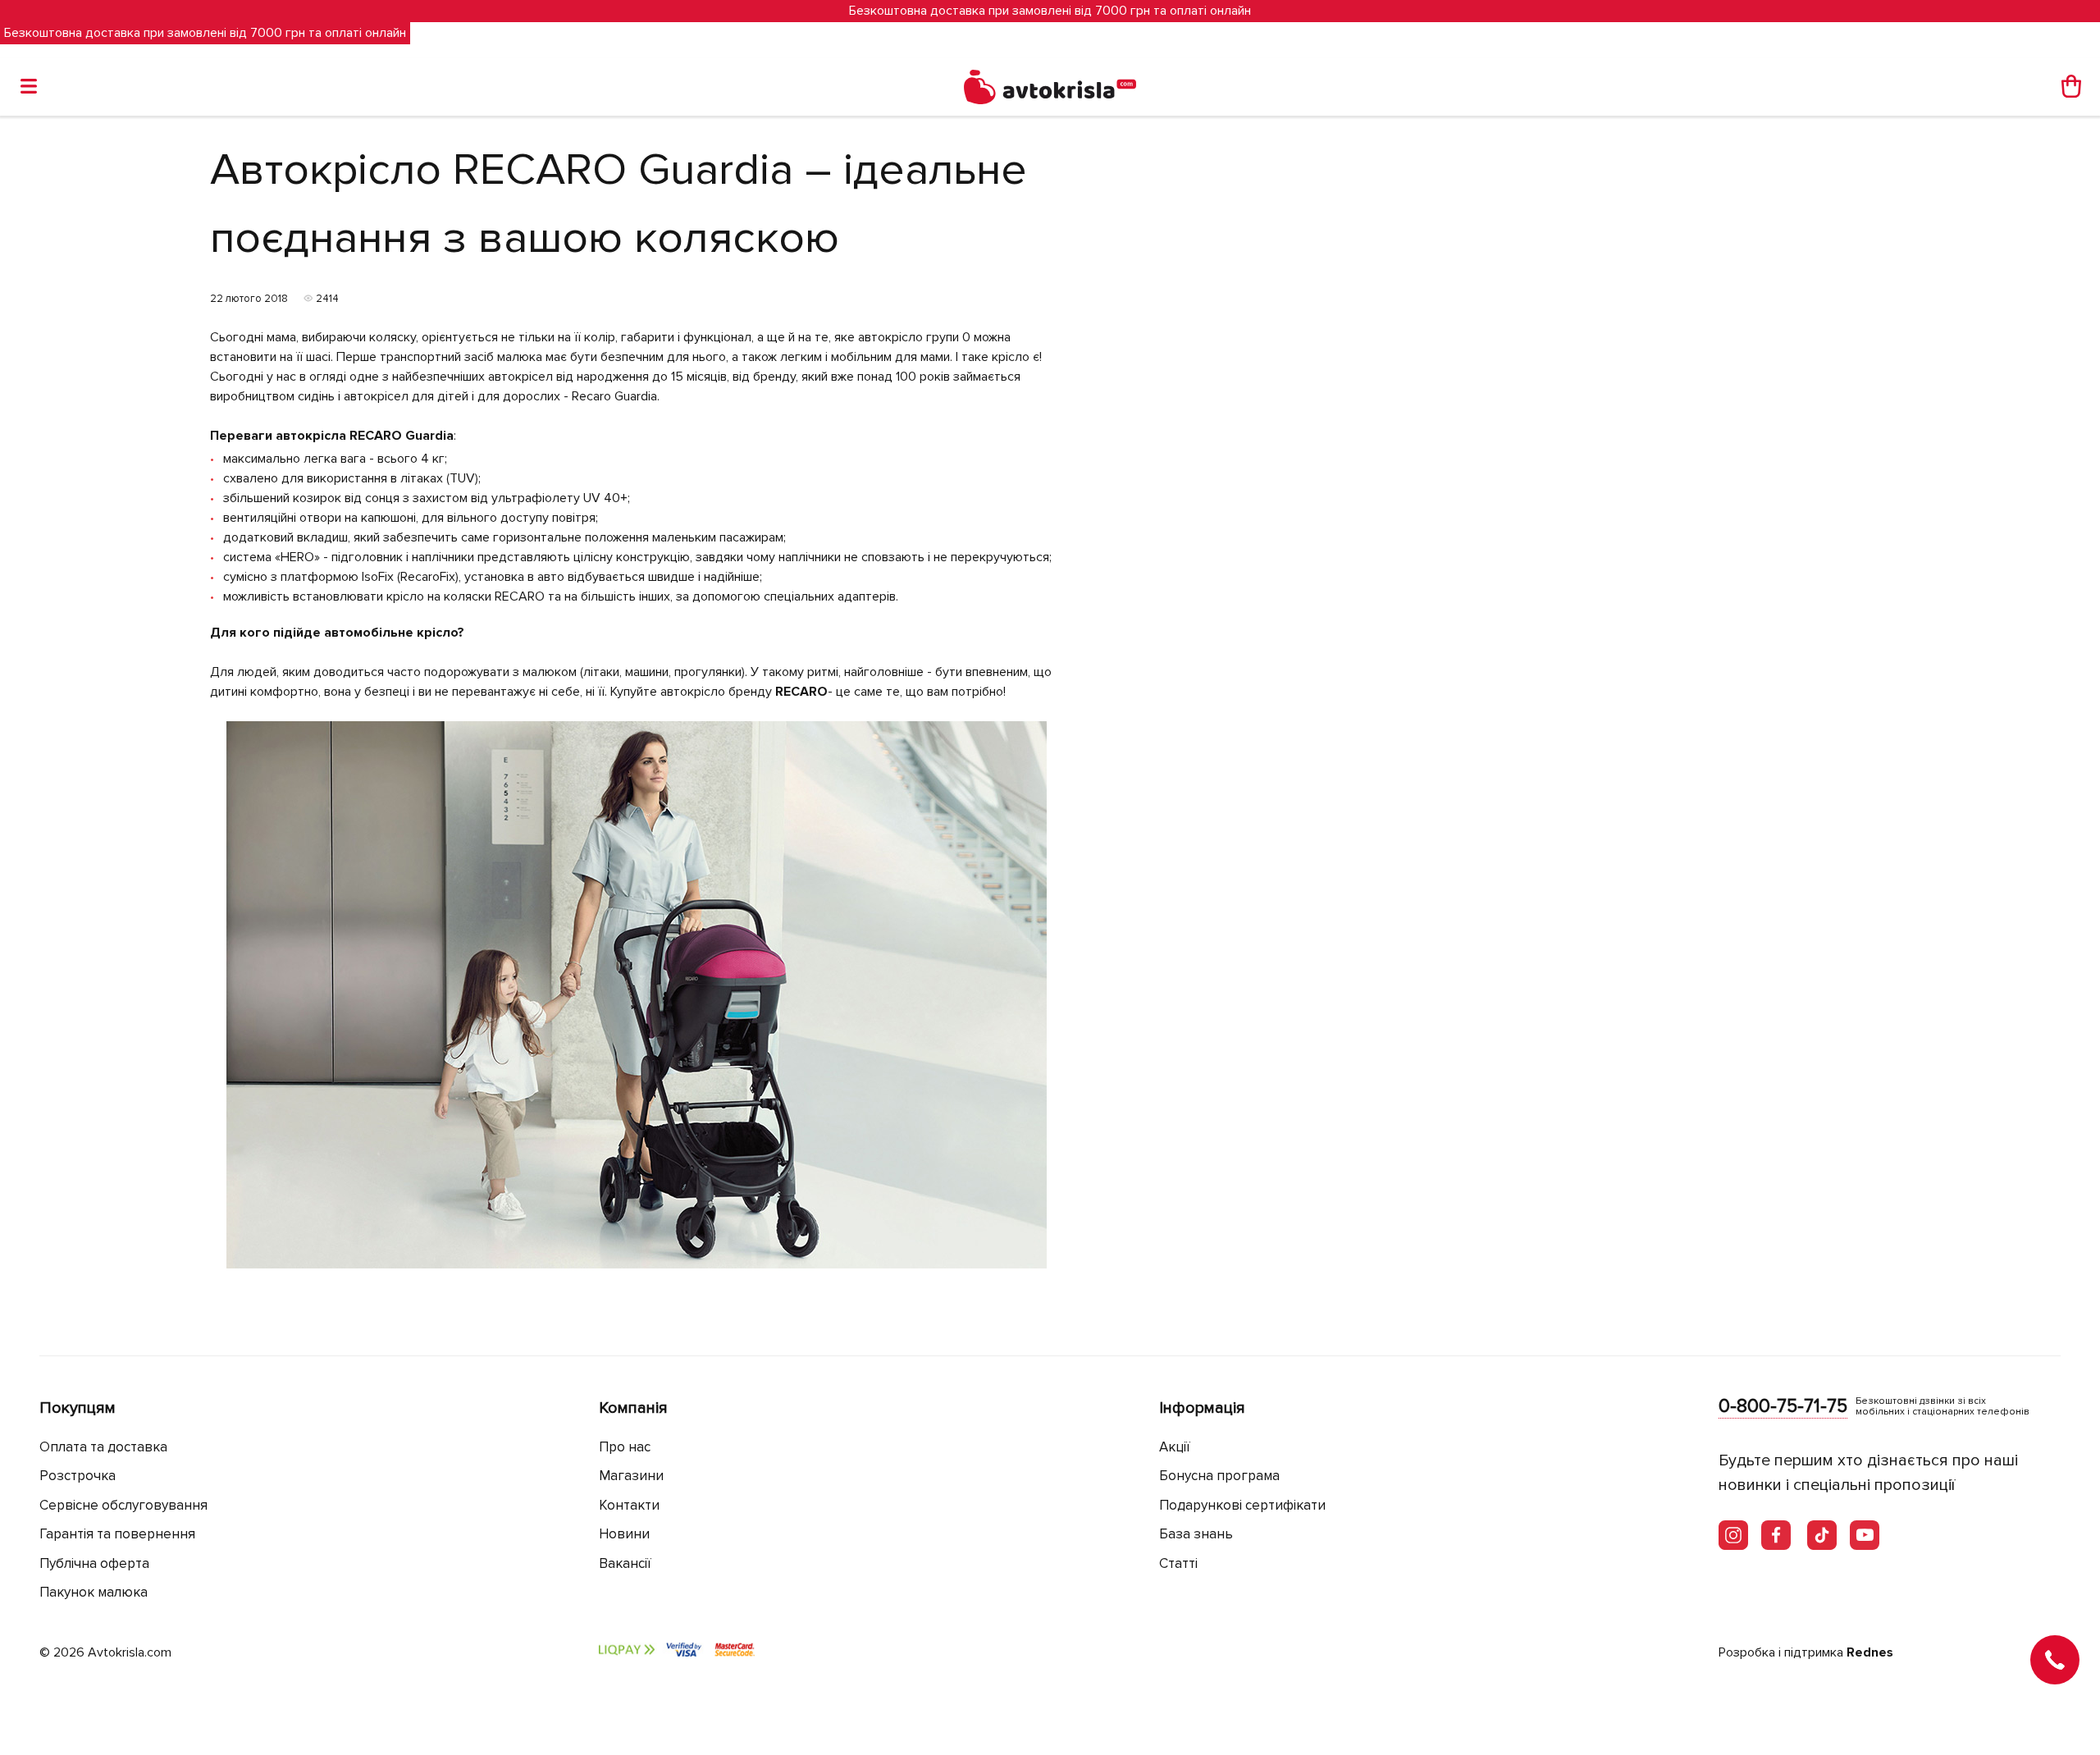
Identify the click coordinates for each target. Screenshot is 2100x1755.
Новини (624, 1534)
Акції (1175, 1447)
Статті (1178, 1563)
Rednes (1870, 1652)
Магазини (631, 1476)
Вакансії (625, 1563)
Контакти (629, 1505)
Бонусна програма (1219, 1476)
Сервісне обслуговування (123, 1505)
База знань (1196, 1534)
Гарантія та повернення (117, 1534)
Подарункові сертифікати (1242, 1505)
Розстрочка (78, 1476)
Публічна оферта (94, 1563)
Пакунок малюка (94, 1592)
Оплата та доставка (103, 1447)
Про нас (625, 1447)
